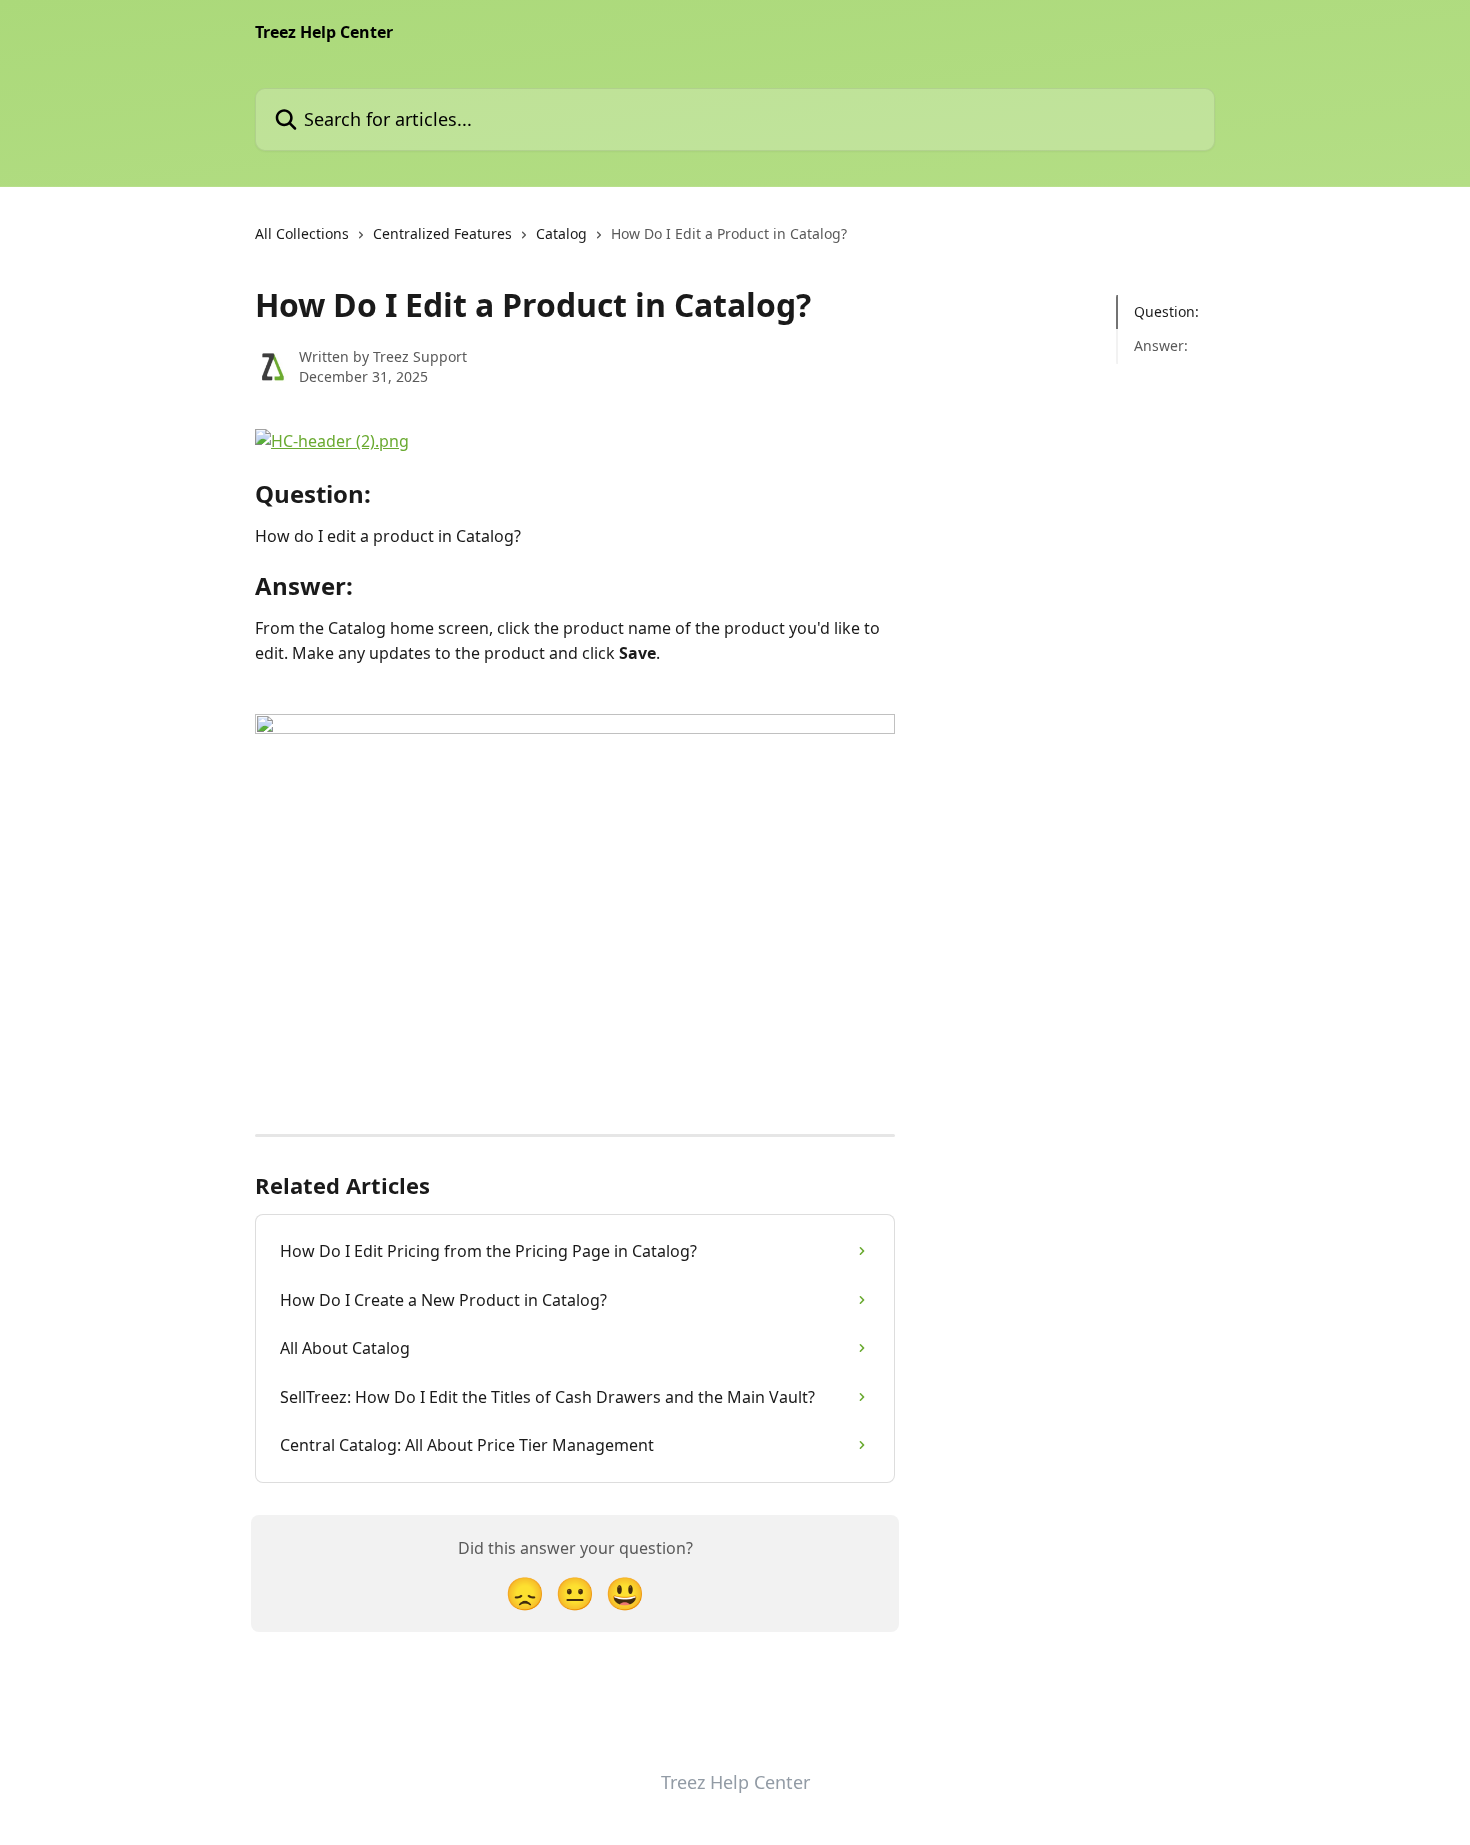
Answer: (1161, 345)
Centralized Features (442, 233)
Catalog (561, 233)
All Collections (302, 233)
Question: (1166, 311)
